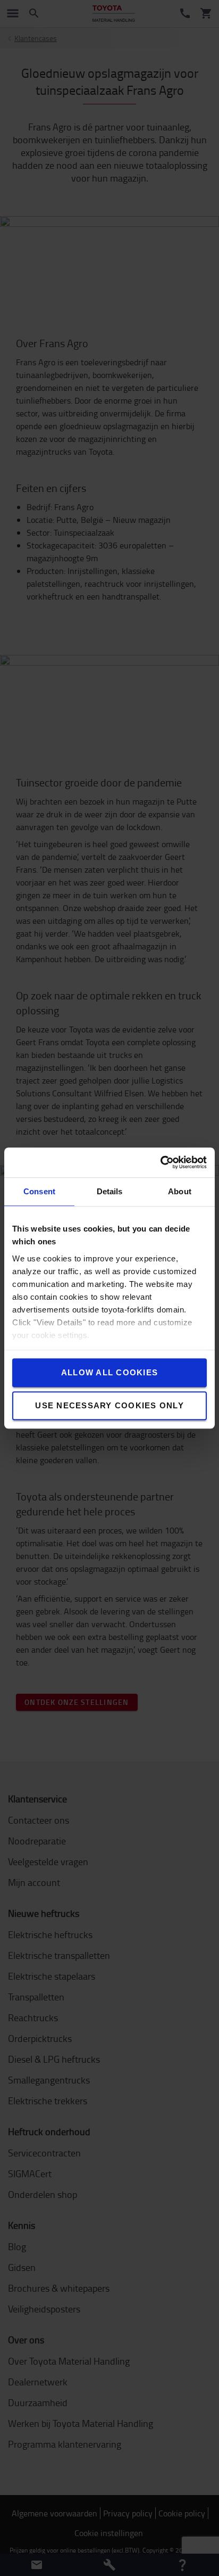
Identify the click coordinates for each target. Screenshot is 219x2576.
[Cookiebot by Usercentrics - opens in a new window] (160, 1162)
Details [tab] (110, 1191)
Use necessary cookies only (109, 1405)
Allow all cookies (109, 1372)
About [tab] (180, 1191)
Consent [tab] (39, 1191)
